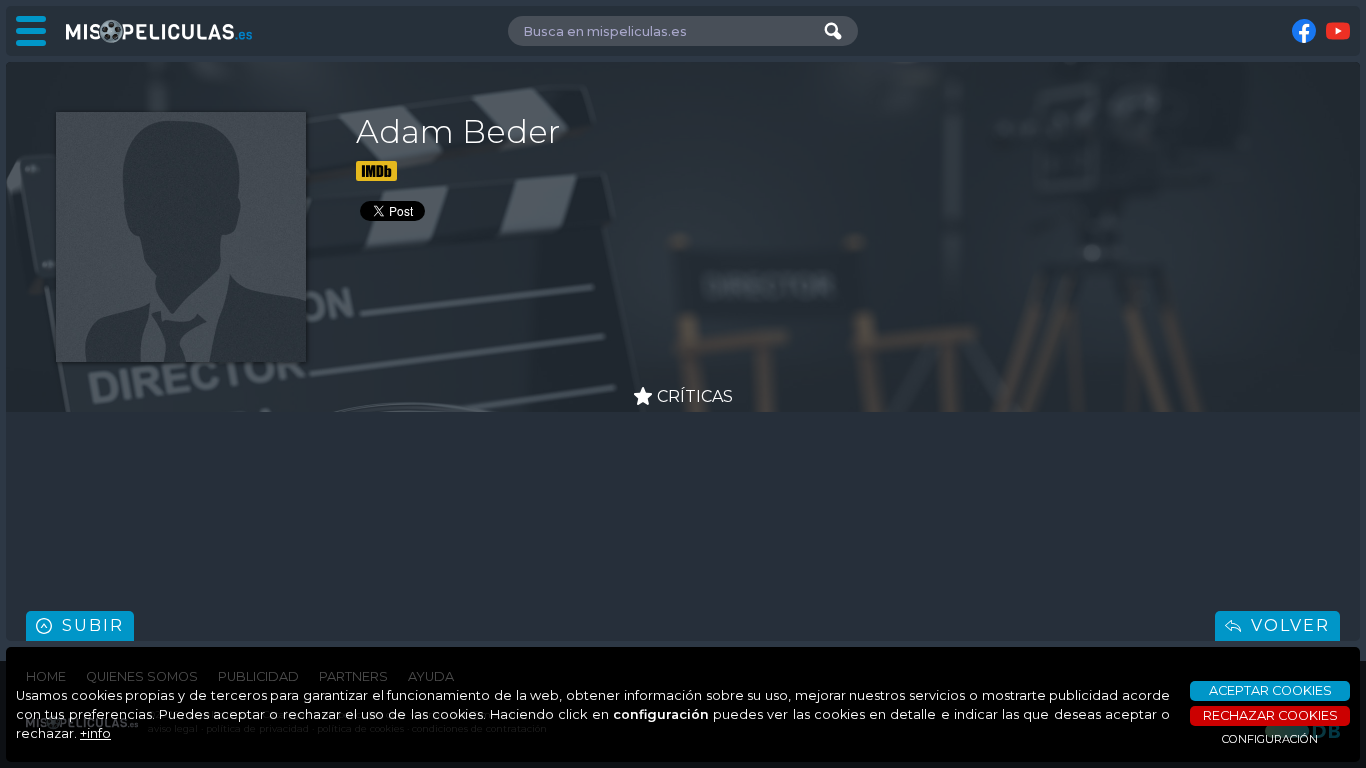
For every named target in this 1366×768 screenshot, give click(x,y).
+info (95, 733)
